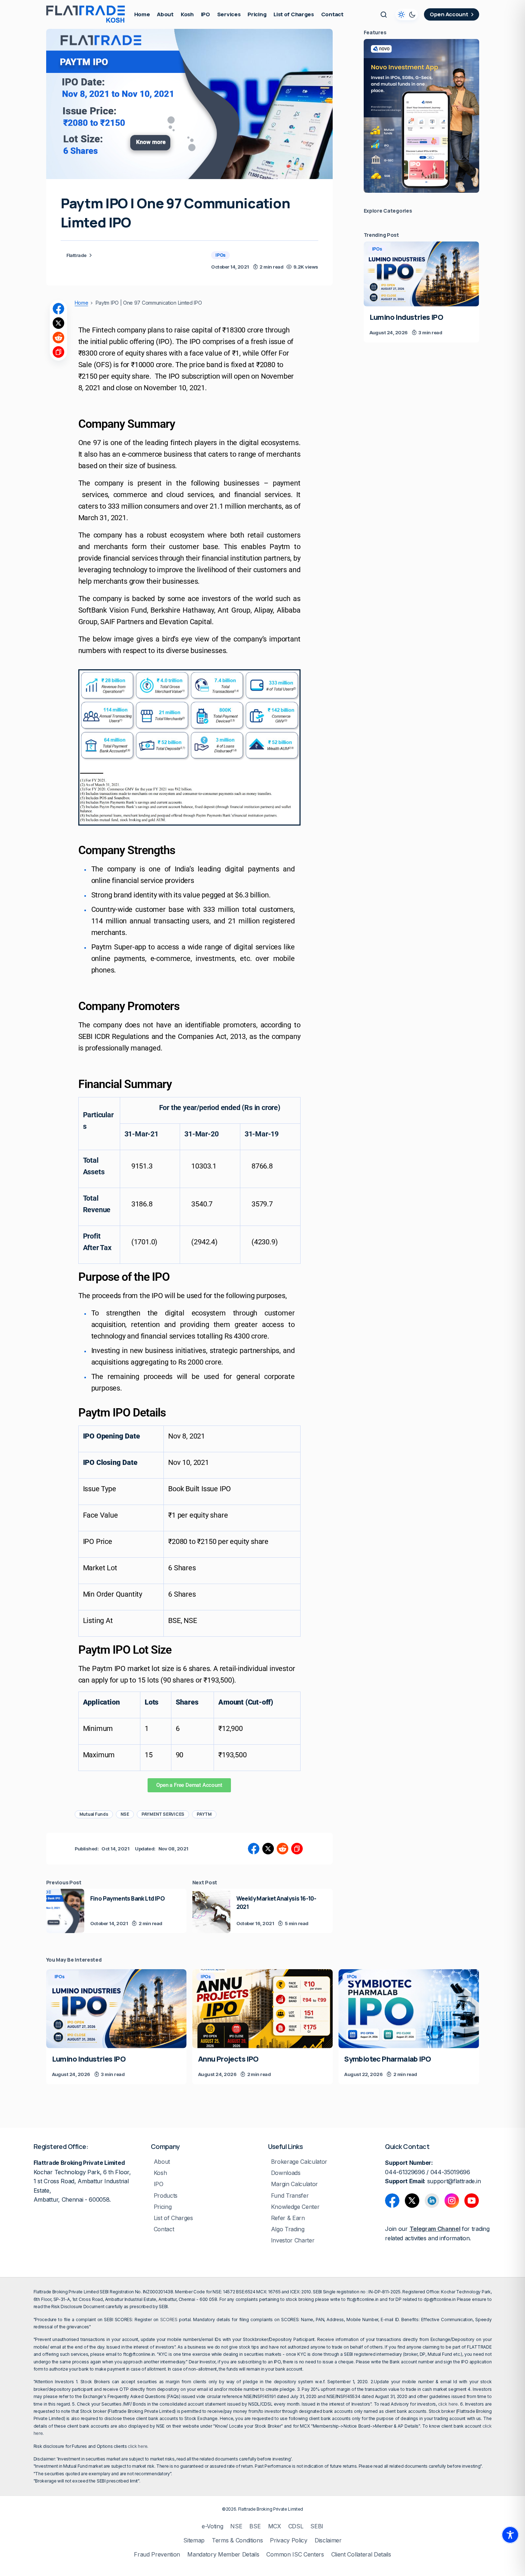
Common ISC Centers (295, 2555)
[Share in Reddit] (58, 338)
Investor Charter (293, 2240)
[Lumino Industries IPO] (421, 274)
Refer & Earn (288, 2218)
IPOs (220, 255)
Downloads (286, 2173)
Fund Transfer (290, 2196)
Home (82, 303)
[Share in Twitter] (58, 323)
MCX (275, 2526)
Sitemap (194, 2540)
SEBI (317, 2526)
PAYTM (204, 1814)
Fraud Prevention (157, 2555)
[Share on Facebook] (58, 309)
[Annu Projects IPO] (262, 2009)
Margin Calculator (295, 2184)
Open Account (449, 14)
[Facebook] (392, 2201)
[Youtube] (472, 2201)
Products (166, 2196)
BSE (255, 2526)
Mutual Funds (94, 1814)
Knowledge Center (295, 2207)
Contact (164, 2229)
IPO (159, 2184)
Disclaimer (328, 2540)
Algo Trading (288, 2229)
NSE (125, 1814)
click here (448, 2404)
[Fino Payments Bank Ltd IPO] (65, 1911)
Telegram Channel (435, 2229)
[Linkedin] (432, 2201)
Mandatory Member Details (223, 2555)
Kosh (160, 2173)
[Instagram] (452, 2201)
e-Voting (212, 2526)
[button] (384, 14)
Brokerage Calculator (299, 2162)
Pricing (163, 2207)
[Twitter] (412, 2201)
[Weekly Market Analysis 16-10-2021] (211, 1911)
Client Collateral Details (361, 2555)
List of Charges (173, 2218)
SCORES (169, 2320)
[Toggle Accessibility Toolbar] (510, 2535)
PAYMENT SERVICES (163, 1814)
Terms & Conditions (237, 2540)
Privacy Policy (289, 2540)
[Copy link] (58, 352)
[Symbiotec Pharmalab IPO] (409, 2009)
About (162, 2162)
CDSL (296, 2526)
